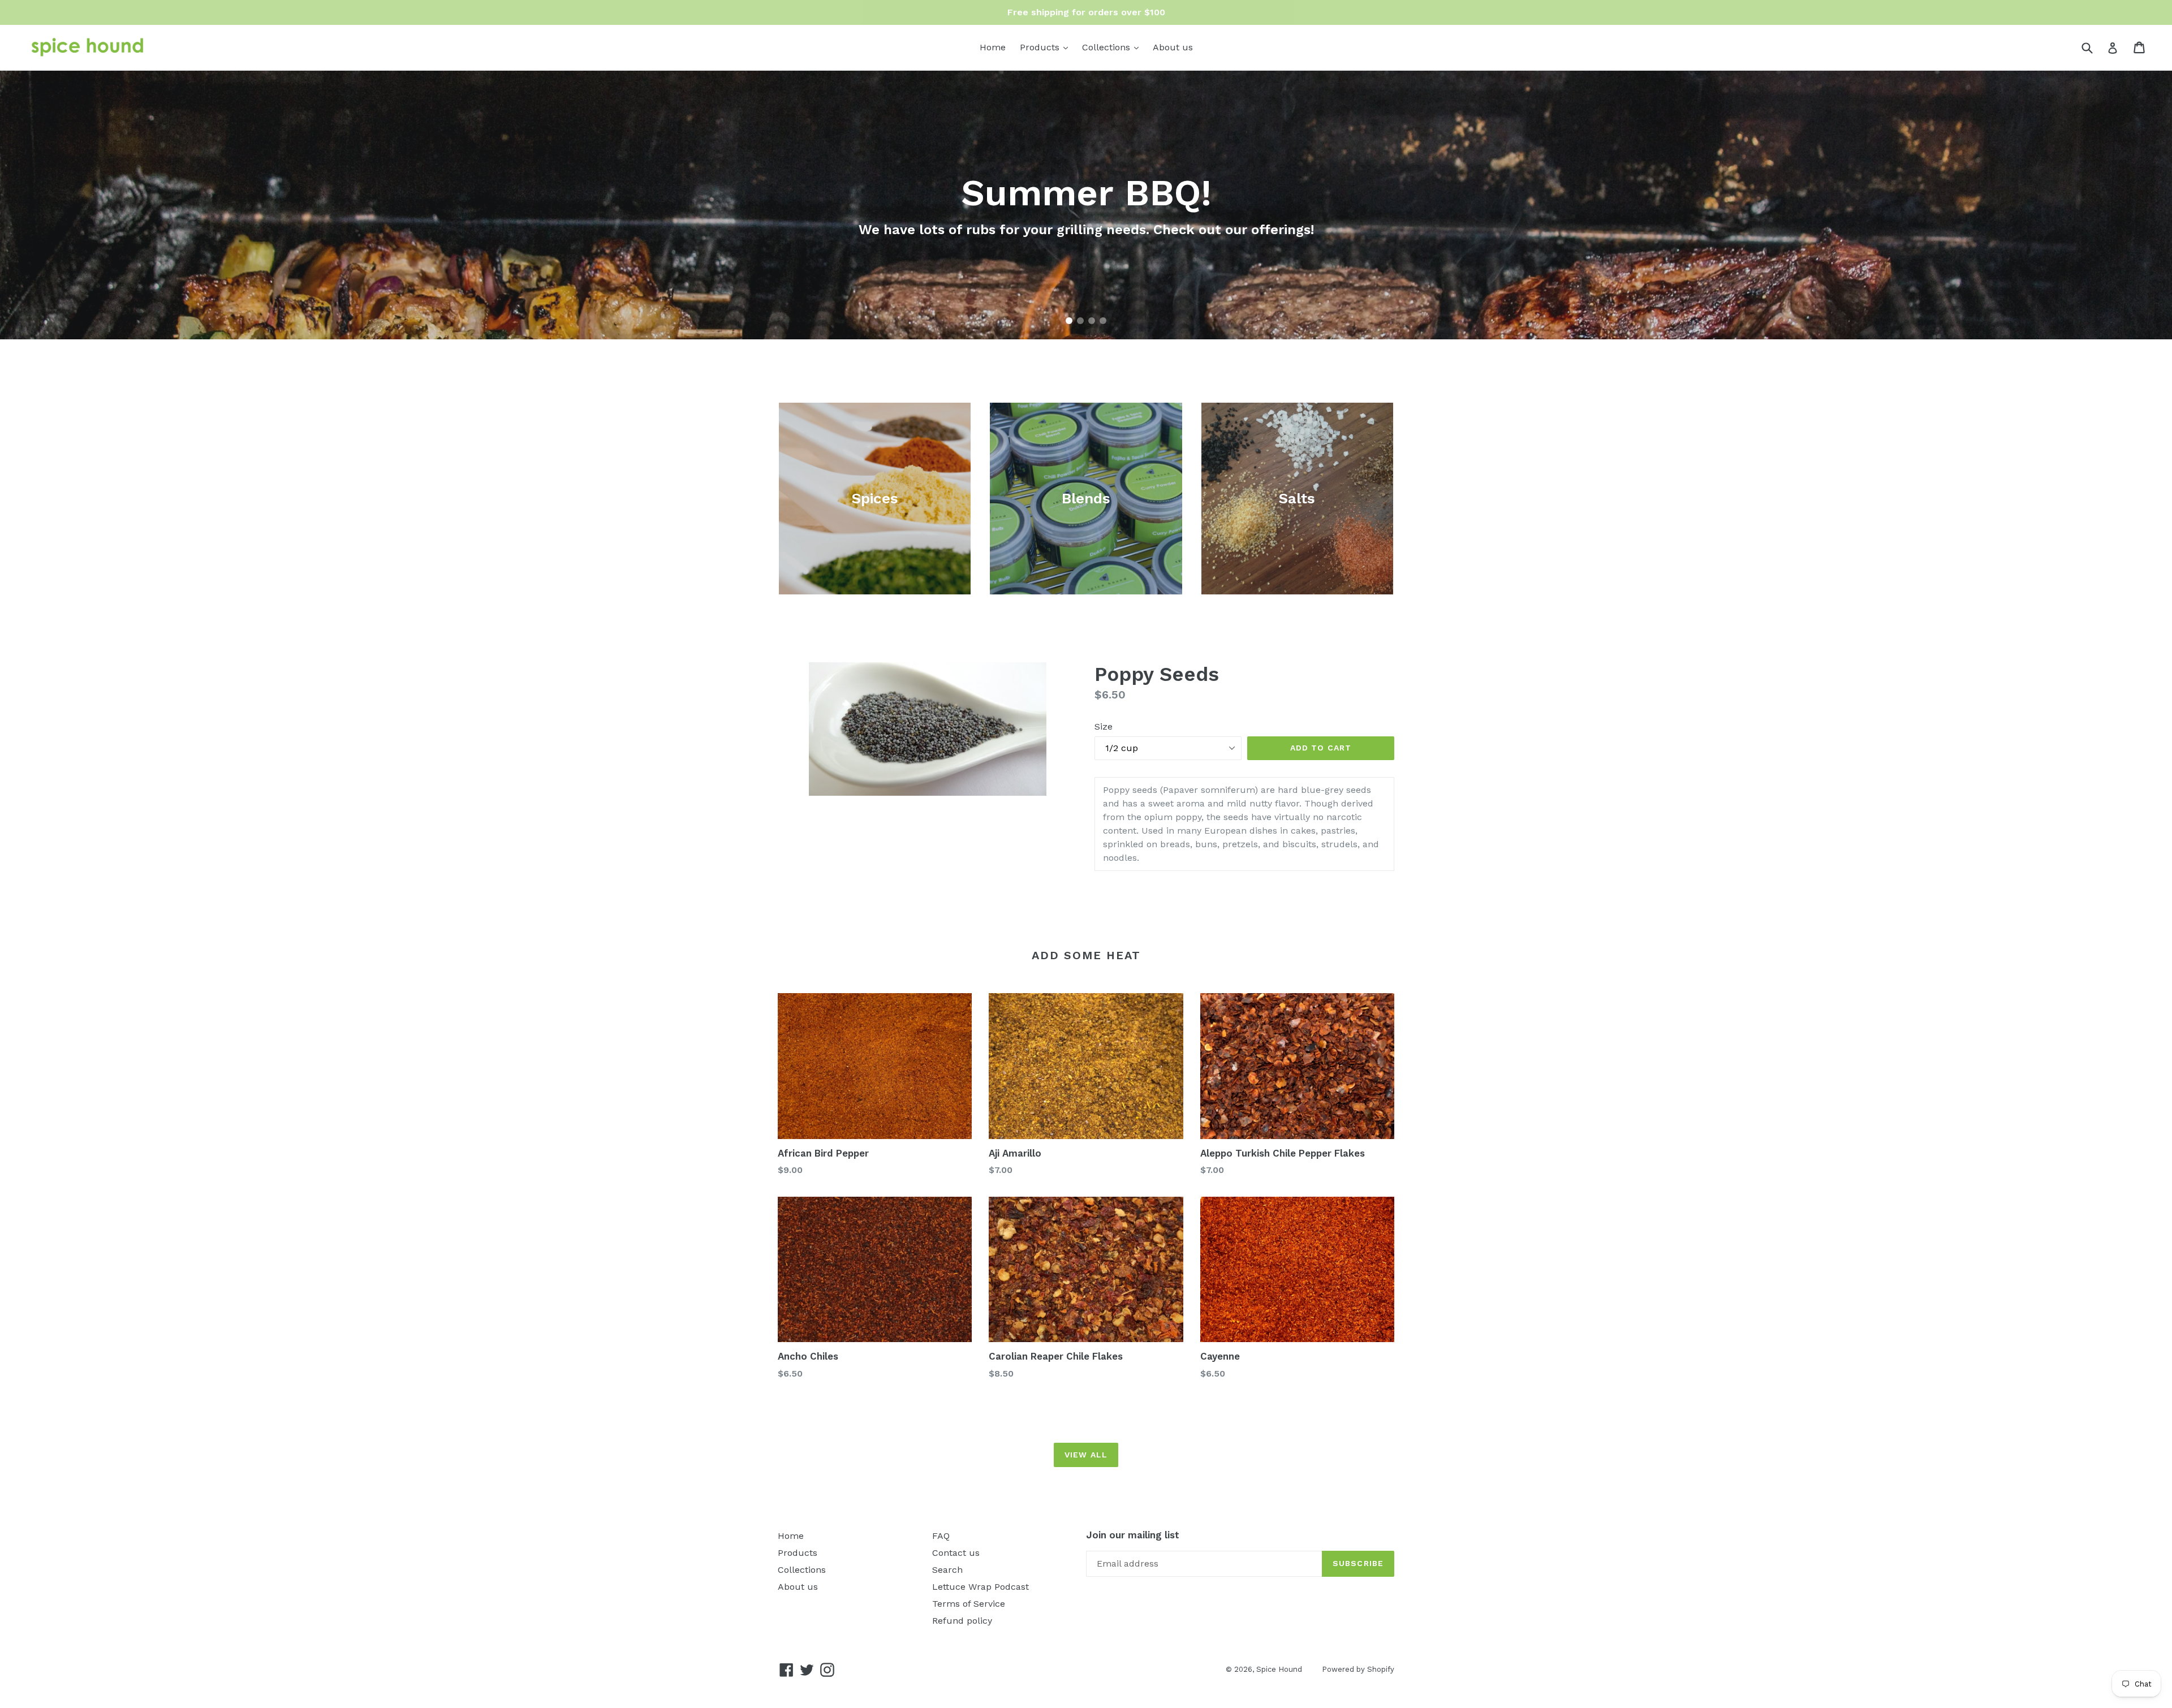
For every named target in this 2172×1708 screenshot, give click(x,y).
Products (1047, 47)
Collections (1113, 47)
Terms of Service (969, 1604)
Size (1104, 726)
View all (1086, 1455)
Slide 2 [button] (1080, 321)
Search (947, 1570)
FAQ (941, 1536)
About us (1173, 47)
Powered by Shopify (1358, 1669)
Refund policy (962, 1621)
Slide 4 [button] (1103, 321)
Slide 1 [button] (1069, 321)
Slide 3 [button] (1092, 321)
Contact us (956, 1553)
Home (993, 47)
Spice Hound (1279, 1669)
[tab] (1069, 321)
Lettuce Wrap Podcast (981, 1587)
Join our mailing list (1133, 1535)
